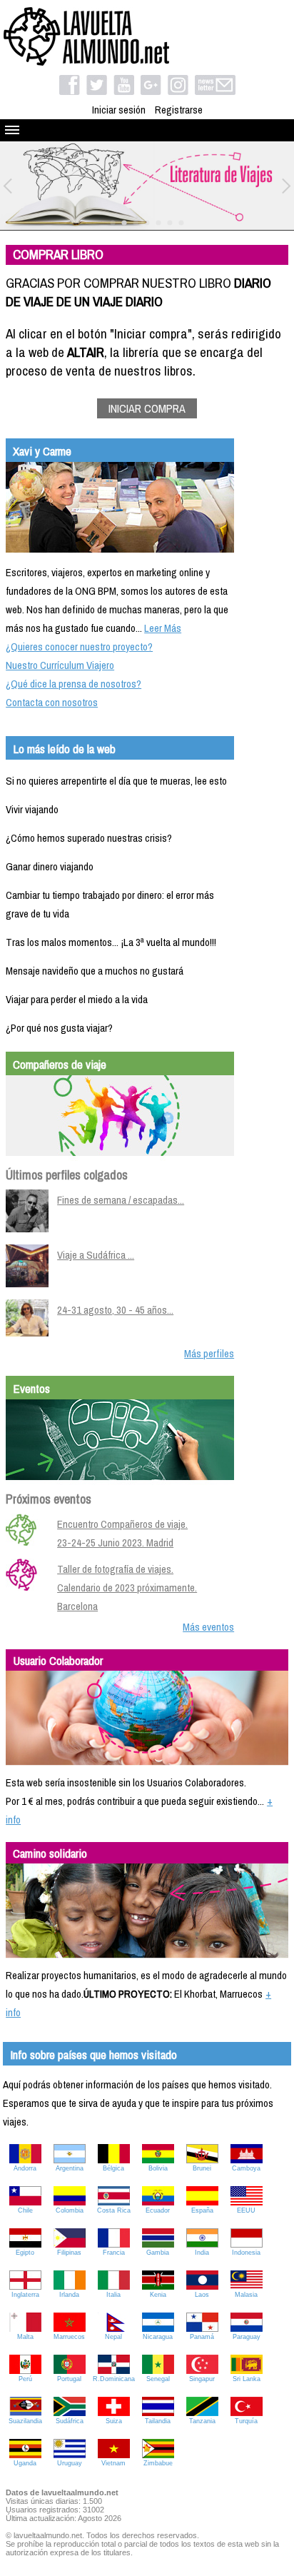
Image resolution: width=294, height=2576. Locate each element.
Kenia (158, 2295)
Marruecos (69, 2337)
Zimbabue (158, 2463)
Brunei (202, 2168)
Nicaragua (158, 2337)
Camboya (246, 2168)
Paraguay (247, 2337)
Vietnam (113, 2463)
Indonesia (246, 2253)
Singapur (202, 2379)
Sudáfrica (70, 2421)
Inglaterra (25, 2295)
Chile (25, 2210)
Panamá (202, 2337)
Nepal (113, 2337)
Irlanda (69, 2295)
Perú (25, 2379)
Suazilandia (25, 2421)
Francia (114, 2253)
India (202, 2253)
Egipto (25, 2253)
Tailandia (158, 2421)
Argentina (70, 2168)
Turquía (246, 2421)
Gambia (158, 2253)
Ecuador (158, 2210)
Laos (202, 2295)
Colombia (70, 2210)
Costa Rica (114, 2210)
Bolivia (158, 2168)
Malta (25, 2337)
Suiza (114, 2421)
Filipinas (69, 2253)
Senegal (158, 2379)
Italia (113, 2295)
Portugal (69, 2379)
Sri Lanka (247, 2379)
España (202, 2210)
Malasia (246, 2295)
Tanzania (202, 2421)
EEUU (246, 2210)
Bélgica (113, 2168)
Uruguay (70, 2463)
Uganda (25, 2463)
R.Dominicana (114, 2379)
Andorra (25, 2168)
